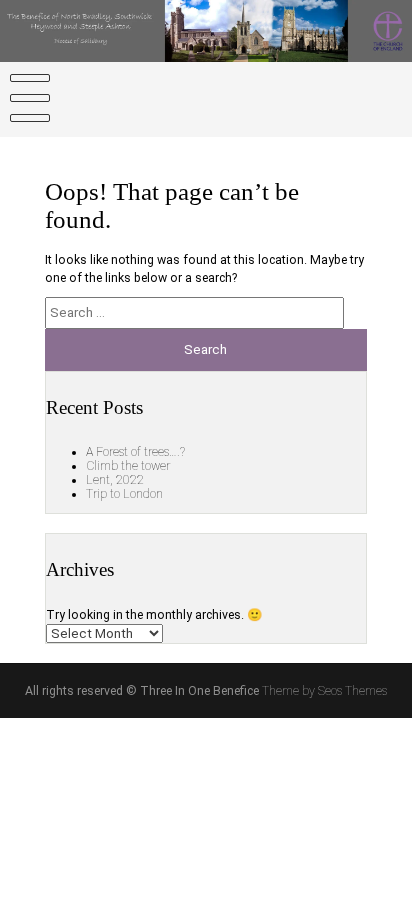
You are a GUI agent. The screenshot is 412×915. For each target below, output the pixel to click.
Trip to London (124, 494)
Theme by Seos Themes (324, 691)
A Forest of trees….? (135, 452)
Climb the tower (128, 466)
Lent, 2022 (115, 480)
